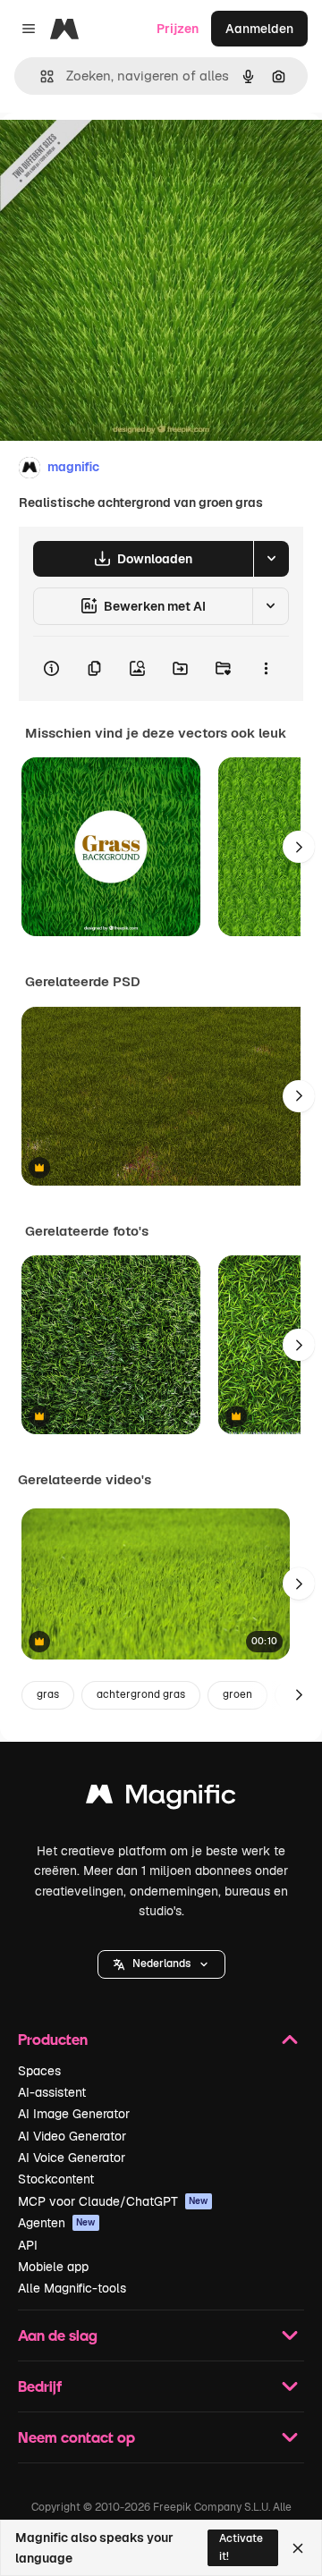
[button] (161, 1964)
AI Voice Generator (72, 2158)
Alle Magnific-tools (72, 2288)
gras (48, 1694)
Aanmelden (259, 29)
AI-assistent (52, 2092)
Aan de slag (58, 2335)
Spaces (39, 2071)
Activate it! (241, 2547)
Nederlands (161, 1964)
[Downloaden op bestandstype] (271, 559)
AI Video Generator (72, 2136)
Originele (118, 153)
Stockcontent (56, 2179)
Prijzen (178, 29)
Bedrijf (40, 2386)
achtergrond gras (141, 1694)
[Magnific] (161, 1799)
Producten (53, 2039)
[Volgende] (299, 847)
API (28, 2245)
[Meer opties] (266, 669)
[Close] (298, 2548)
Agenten (57, 2223)
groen (237, 1694)
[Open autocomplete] (40, 76)
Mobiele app (53, 2267)
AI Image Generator (74, 2114)
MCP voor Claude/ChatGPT (113, 2201)
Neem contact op (76, 2437)
